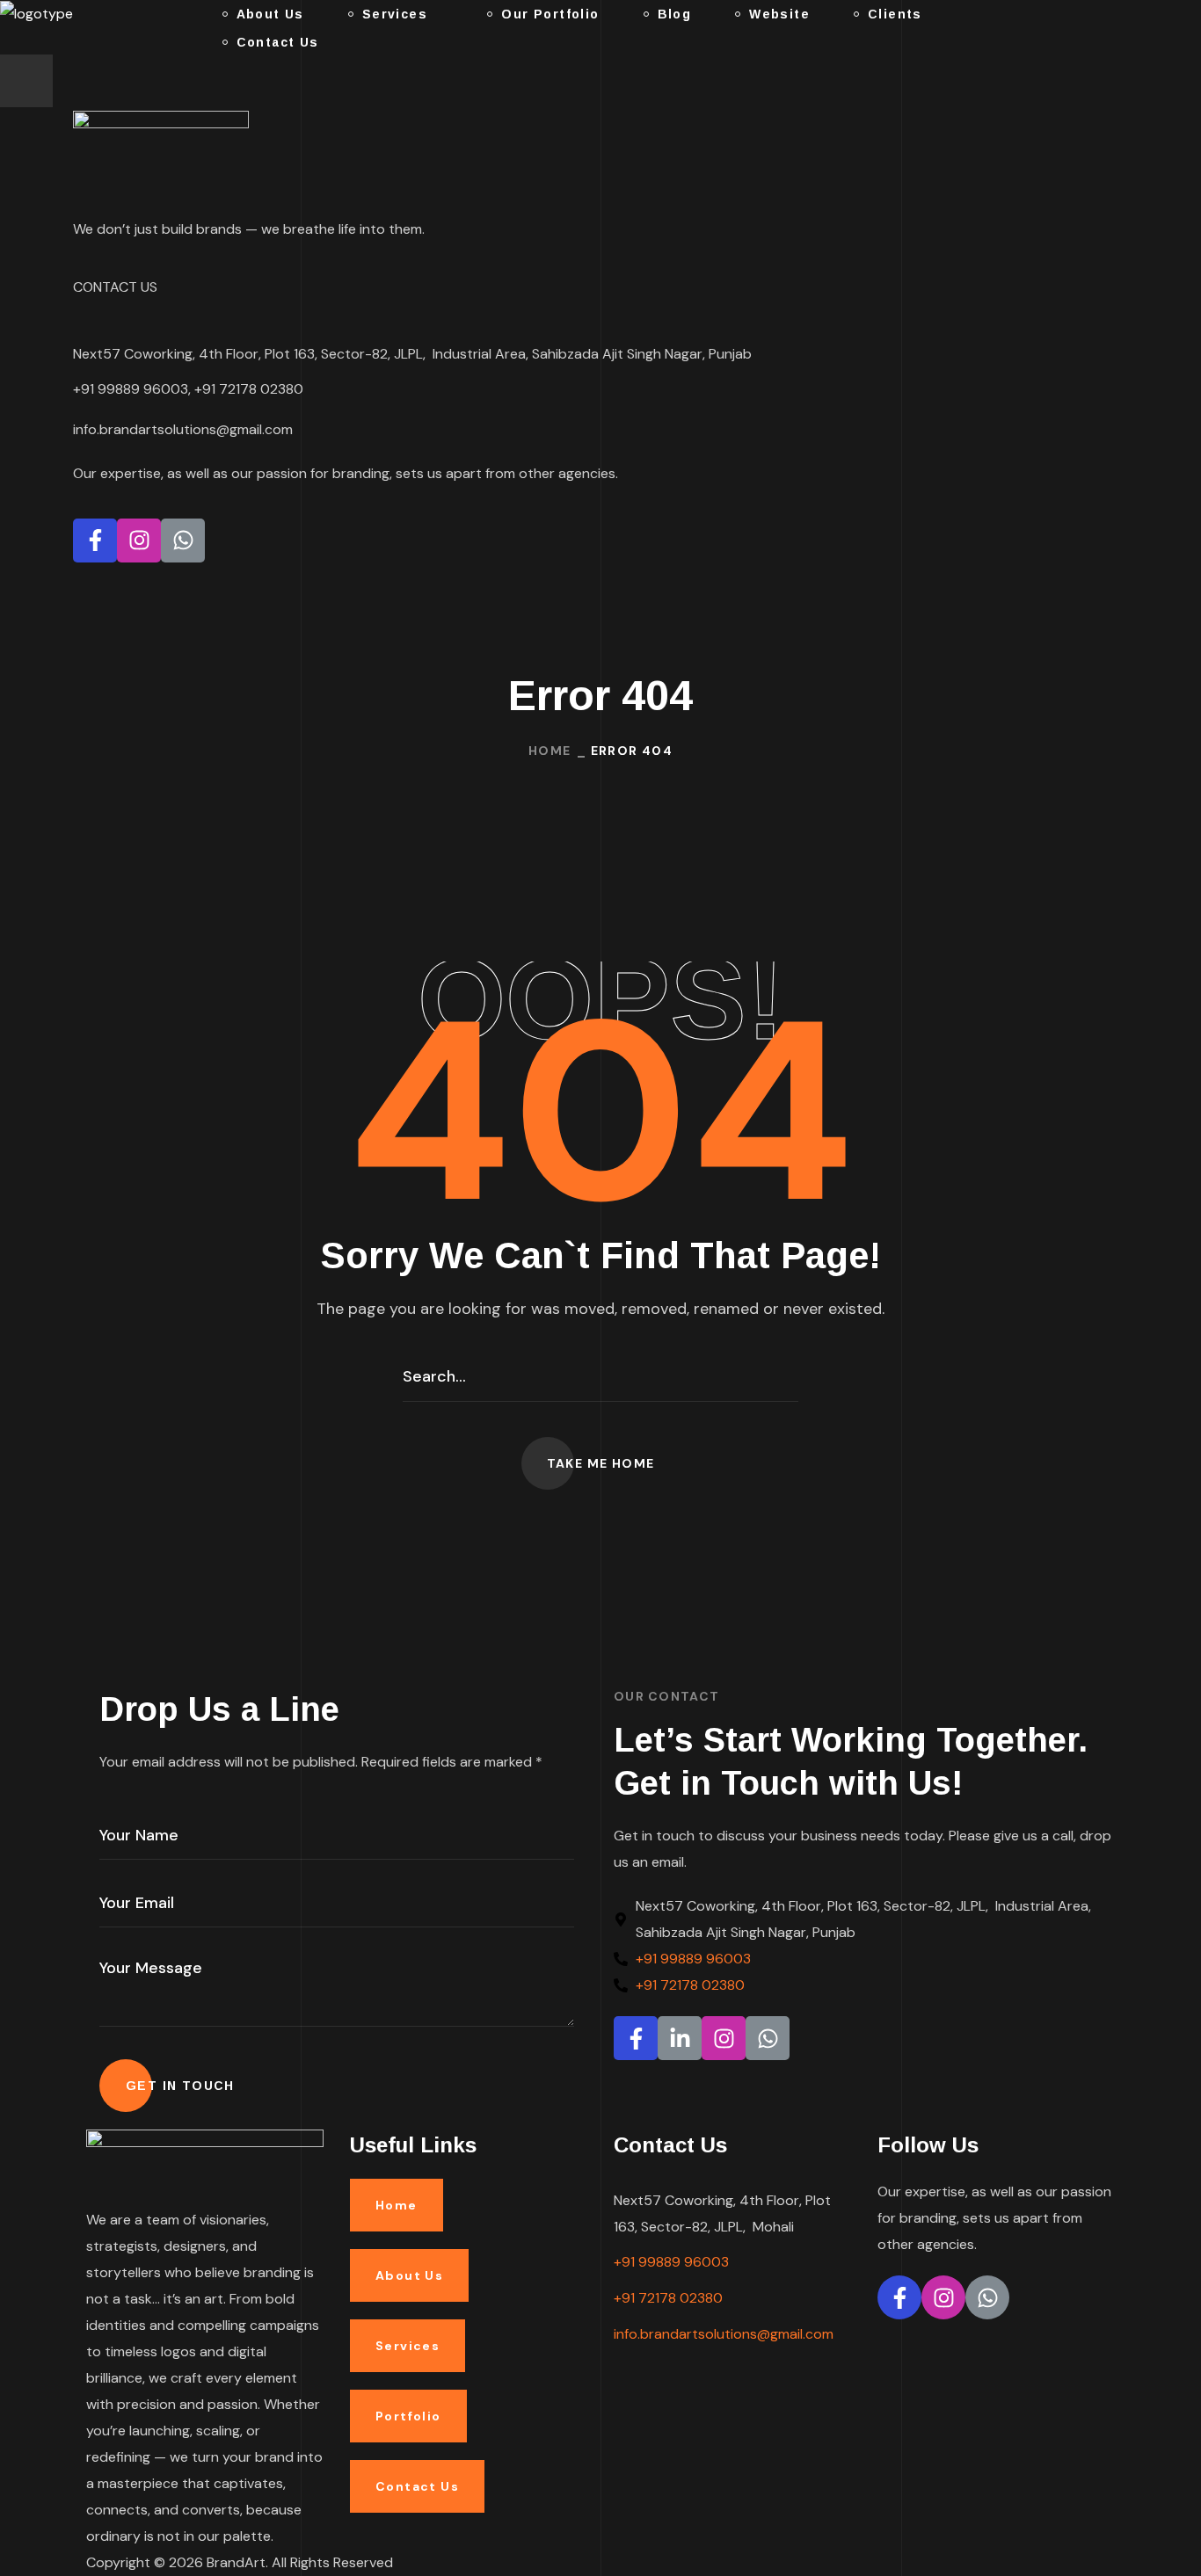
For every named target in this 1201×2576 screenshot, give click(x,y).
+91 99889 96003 (671, 2262)
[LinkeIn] (680, 2038)
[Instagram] (139, 541)
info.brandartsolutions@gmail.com (724, 2334)
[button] (601, 1463)
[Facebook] (95, 541)
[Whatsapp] (183, 541)
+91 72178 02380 (668, 2298)
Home (550, 751)
